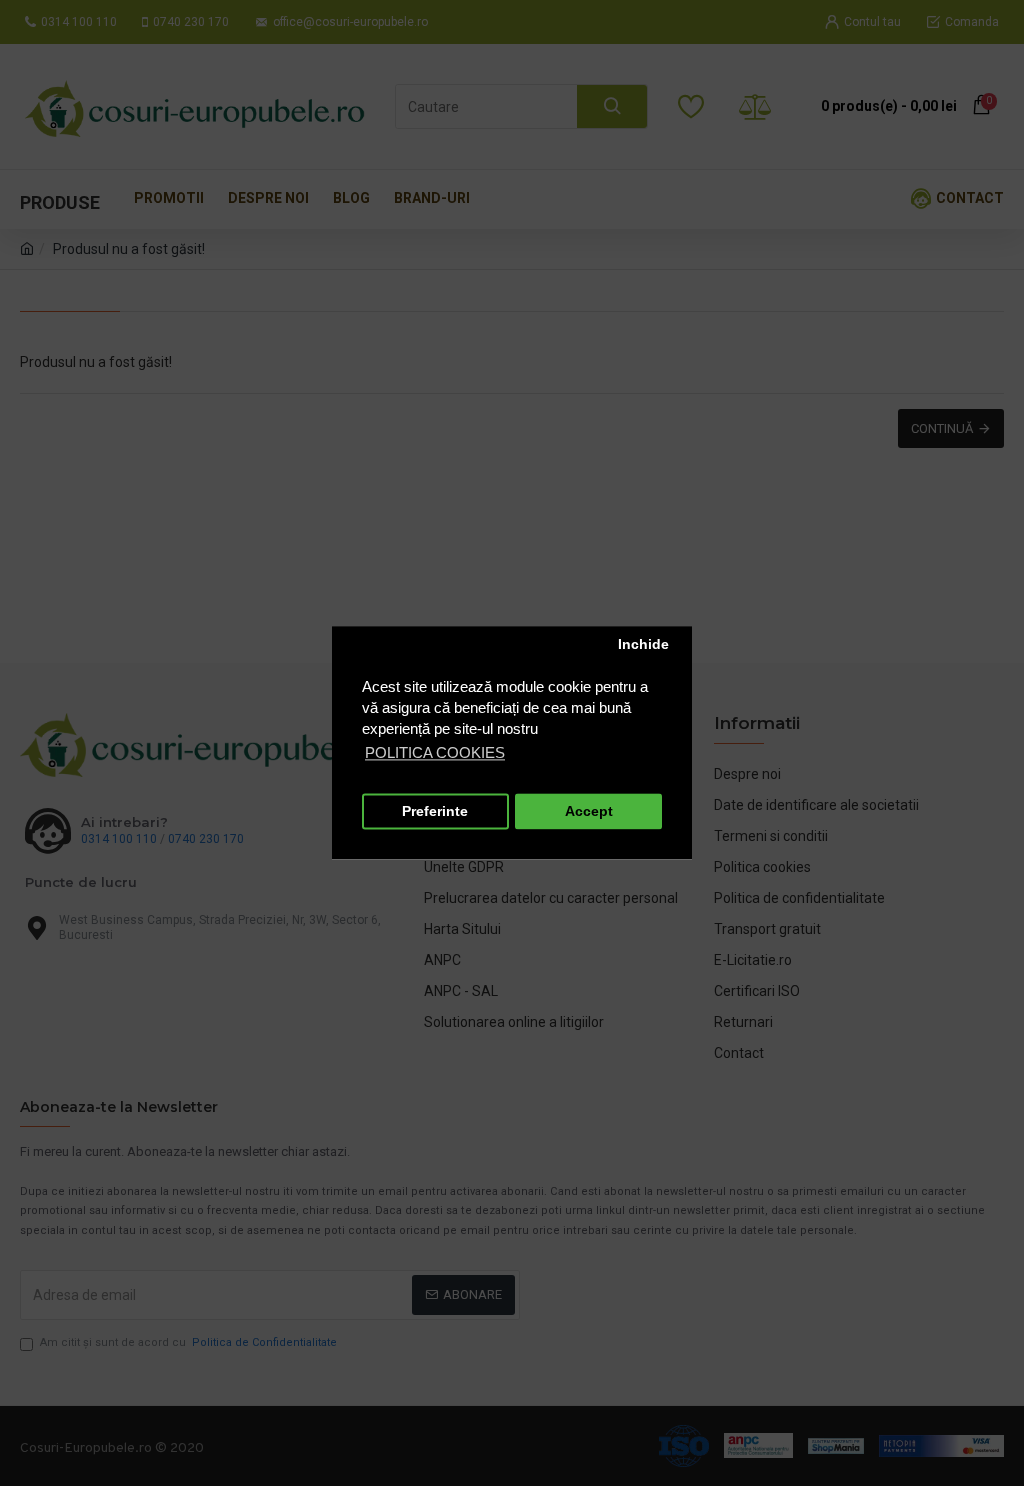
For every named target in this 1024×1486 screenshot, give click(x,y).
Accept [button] (589, 811)
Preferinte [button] (435, 811)
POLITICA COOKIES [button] (435, 753)
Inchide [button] (643, 644)
